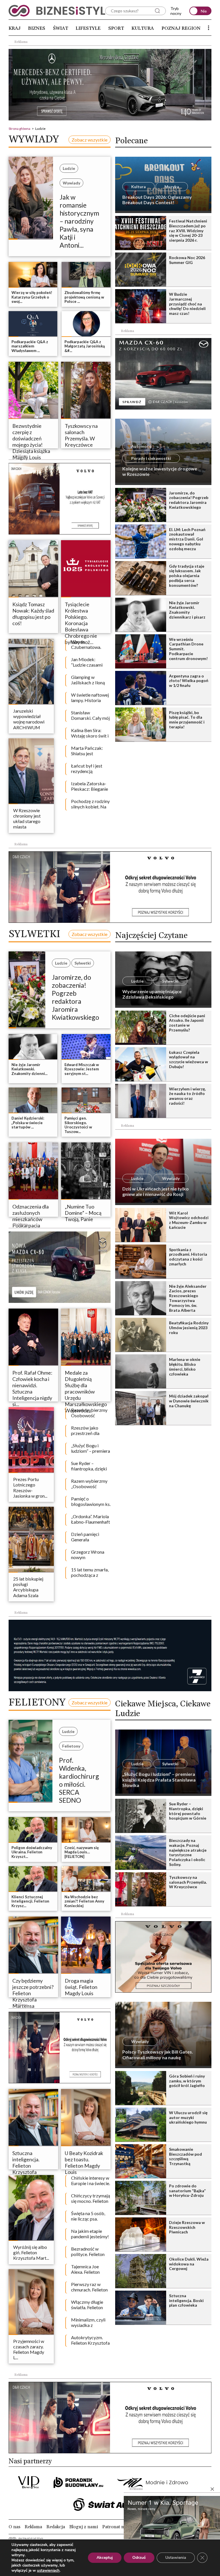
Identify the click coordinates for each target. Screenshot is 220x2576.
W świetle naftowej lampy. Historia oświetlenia (90, 698)
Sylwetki (83, 963)
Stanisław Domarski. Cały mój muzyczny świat (90, 716)
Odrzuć (139, 2558)
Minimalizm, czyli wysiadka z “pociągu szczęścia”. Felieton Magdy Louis (91, 2323)
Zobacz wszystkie (90, 140)
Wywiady (71, 183)
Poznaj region (181, 28)
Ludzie (69, 168)
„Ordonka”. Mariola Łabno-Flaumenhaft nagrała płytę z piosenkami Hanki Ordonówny (91, 1520)
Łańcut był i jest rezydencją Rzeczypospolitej (88, 769)
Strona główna (19, 129)
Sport (116, 28)
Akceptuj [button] (105, 2558)
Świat (61, 28)
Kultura (143, 28)
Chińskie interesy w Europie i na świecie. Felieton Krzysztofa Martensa (91, 2181)
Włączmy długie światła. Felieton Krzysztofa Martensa (87, 2305)
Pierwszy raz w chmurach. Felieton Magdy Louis (89, 2287)
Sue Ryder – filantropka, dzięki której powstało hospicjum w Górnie (90, 1466)
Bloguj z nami (84, 2527)
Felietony (71, 1746)
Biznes (37, 28)
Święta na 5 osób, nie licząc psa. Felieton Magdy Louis (88, 2217)
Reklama (33, 2527)
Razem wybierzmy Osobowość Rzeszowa (89, 1413)
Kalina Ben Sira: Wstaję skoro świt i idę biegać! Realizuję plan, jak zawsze (90, 734)
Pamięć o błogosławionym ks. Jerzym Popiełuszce (91, 1502)
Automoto (141, 446)
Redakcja (56, 2527)
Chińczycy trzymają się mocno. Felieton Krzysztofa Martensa (91, 2199)
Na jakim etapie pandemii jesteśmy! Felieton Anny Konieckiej (90, 2234)
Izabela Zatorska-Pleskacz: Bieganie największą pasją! (90, 787)
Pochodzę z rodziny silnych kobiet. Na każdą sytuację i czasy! (90, 804)
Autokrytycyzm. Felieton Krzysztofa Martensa (90, 2341)
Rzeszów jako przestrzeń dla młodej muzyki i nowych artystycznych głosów (87, 1431)
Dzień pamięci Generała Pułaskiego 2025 (88, 1537)
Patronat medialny (121, 2527)
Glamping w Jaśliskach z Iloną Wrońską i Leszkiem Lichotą (88, 680)
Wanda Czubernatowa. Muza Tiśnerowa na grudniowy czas (90, 645)
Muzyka (172, 187)
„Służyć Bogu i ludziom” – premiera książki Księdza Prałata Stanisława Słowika (91, 1449)
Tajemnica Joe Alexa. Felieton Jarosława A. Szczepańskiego (87, 2270)
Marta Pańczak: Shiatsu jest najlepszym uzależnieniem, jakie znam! (90, 751)
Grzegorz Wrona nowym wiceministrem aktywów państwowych (88, 1555)
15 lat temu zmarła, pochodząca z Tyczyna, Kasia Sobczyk (90, 1573)
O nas (14, 2527)
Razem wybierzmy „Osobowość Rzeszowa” (89, 1484)
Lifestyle (88, 28)
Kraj (15, 28)
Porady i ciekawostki (151, 458)
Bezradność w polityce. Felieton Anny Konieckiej (88, 2252)
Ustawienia (176, 2558)
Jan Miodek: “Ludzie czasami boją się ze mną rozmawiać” (87, 663)
